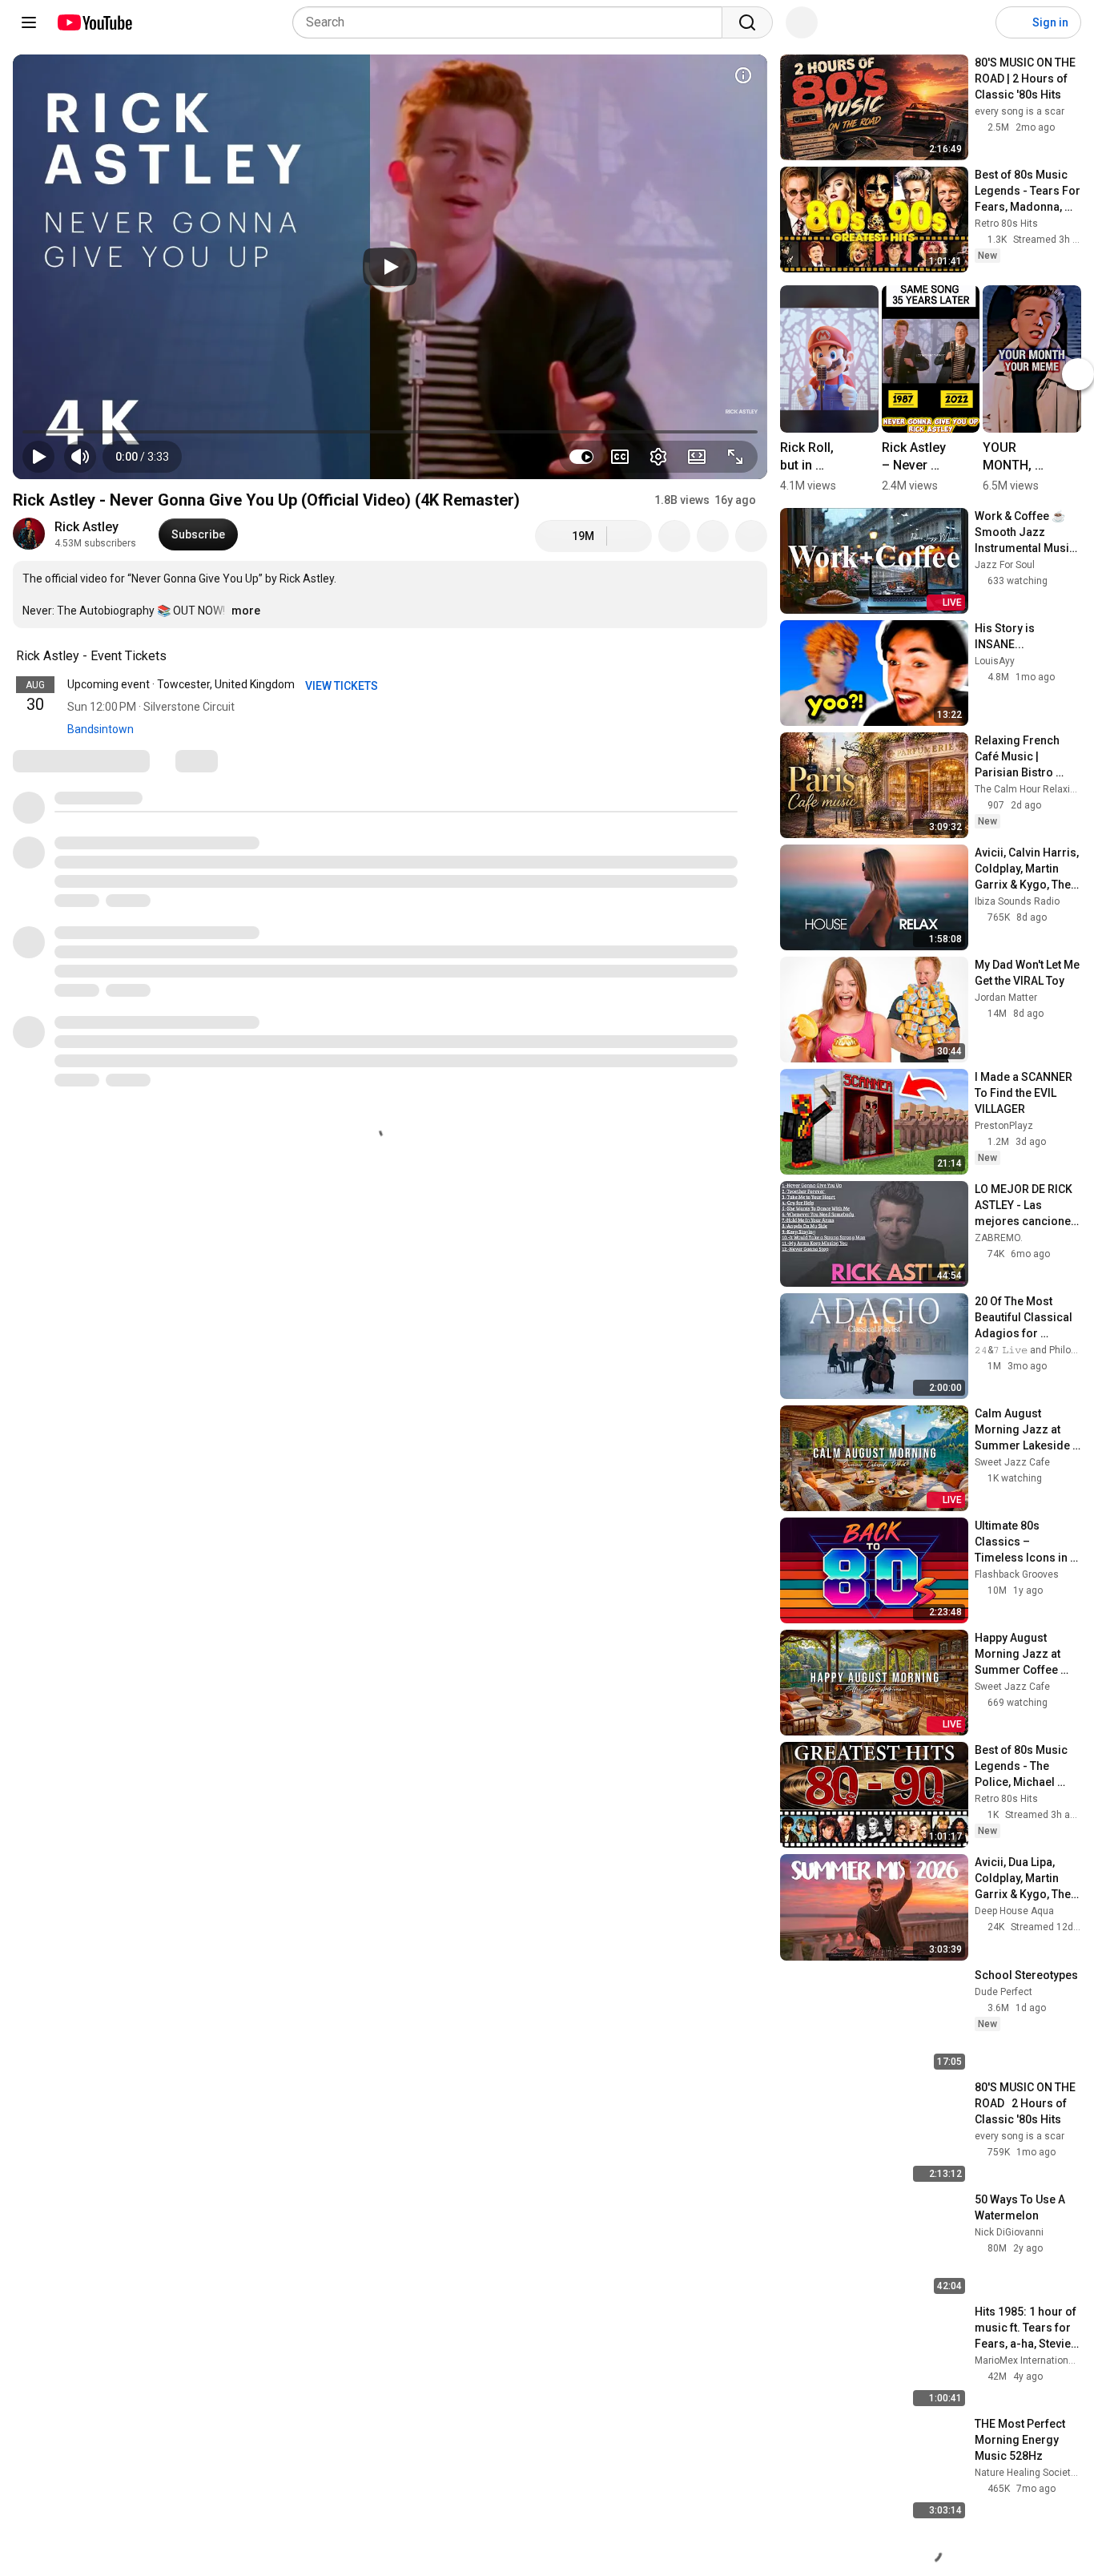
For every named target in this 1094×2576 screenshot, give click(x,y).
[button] (142, 457)
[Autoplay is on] (581, 457)
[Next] (1078, 374)
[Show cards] (743, 75)
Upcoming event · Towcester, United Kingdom (181, 684)
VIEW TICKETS (343, 686)
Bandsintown (101, 729)
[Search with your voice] (802, 22)
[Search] (747, 22)
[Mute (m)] (80, 457)
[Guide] (29, 22)
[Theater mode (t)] (697, 457)
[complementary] (175, 656)
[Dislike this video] (629, 536)
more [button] (246, 611)
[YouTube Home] (94, 22)
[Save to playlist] (713, 536)
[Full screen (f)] (735, 457)
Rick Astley (86, 527)
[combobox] (512, 22)
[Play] (390, 267)
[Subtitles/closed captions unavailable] (620, 457)
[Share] (674, 536)
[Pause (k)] (38, 457)
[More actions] (751, 536)
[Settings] (973, 22)
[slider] (390, 432)
